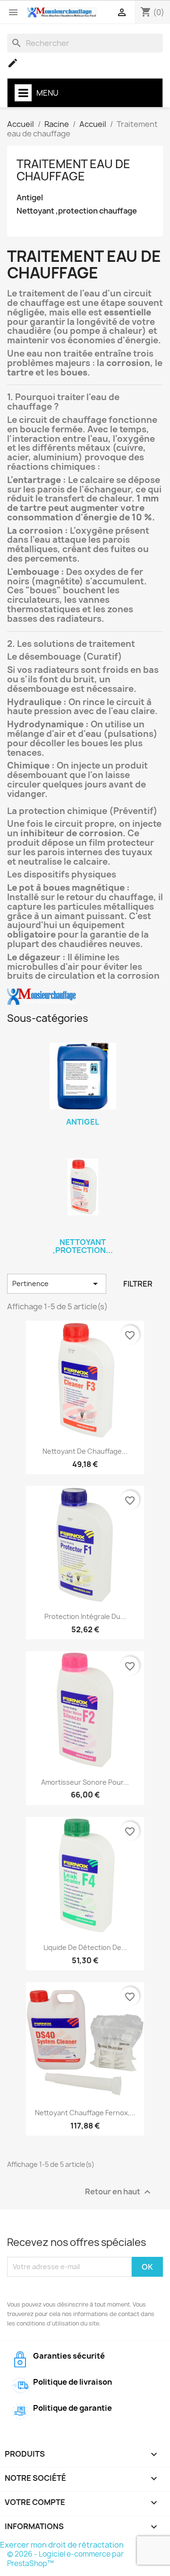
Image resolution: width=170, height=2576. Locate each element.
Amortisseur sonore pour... (85, 1782)
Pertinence (57, 1284)
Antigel (30, 198)
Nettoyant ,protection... (83, 1246)
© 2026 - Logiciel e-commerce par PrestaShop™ (65, 2559)
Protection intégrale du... (85, 1616)
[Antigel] (83, 1076)
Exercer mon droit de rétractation (62, 2545)
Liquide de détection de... (85, 1947)
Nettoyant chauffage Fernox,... (85, 2113)
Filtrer (138, 1284)
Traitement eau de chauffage (73, 170)
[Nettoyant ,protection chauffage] (83, 1187)
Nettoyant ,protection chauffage (77, 211)
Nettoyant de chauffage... (85, 1451)
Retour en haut (119, 2192)
